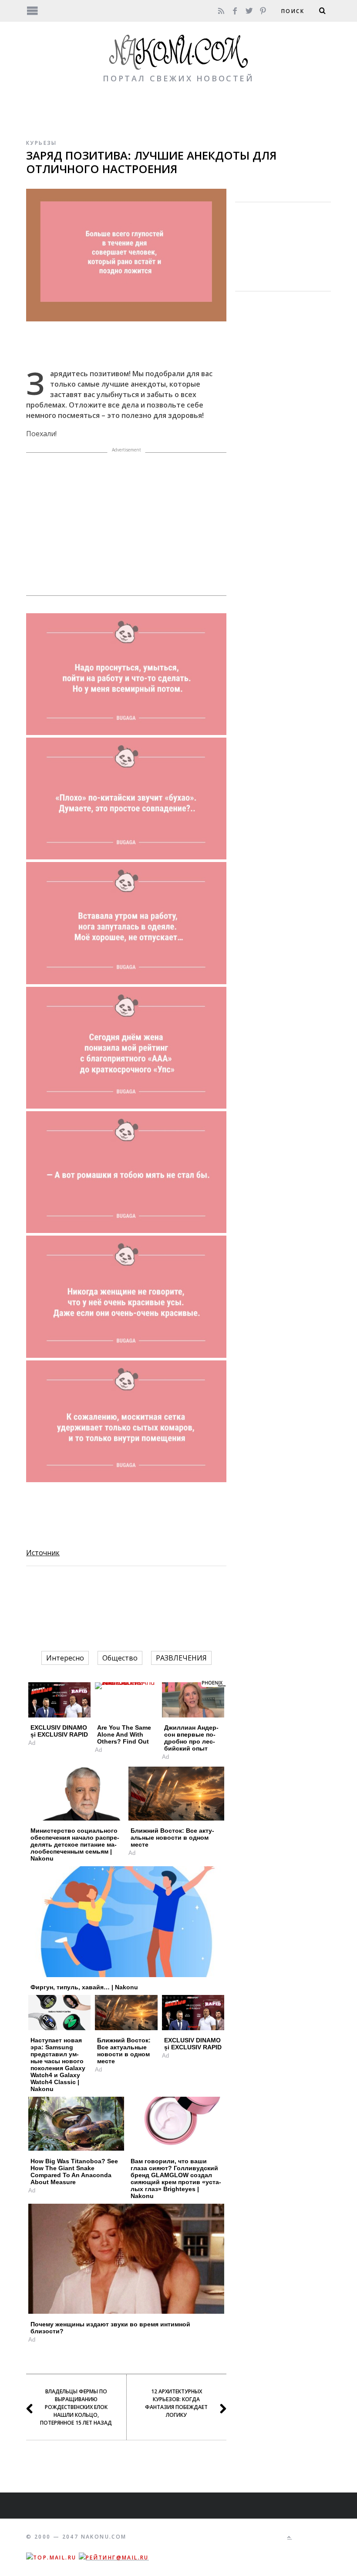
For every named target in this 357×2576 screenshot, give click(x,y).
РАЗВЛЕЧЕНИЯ (181, 1658)
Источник (43, 1553)
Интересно (65, 1658)
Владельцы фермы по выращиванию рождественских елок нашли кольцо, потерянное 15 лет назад (76, 2407)
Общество (120, 1658)
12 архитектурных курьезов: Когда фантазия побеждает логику (176, 2403)
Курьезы (42, 143)
